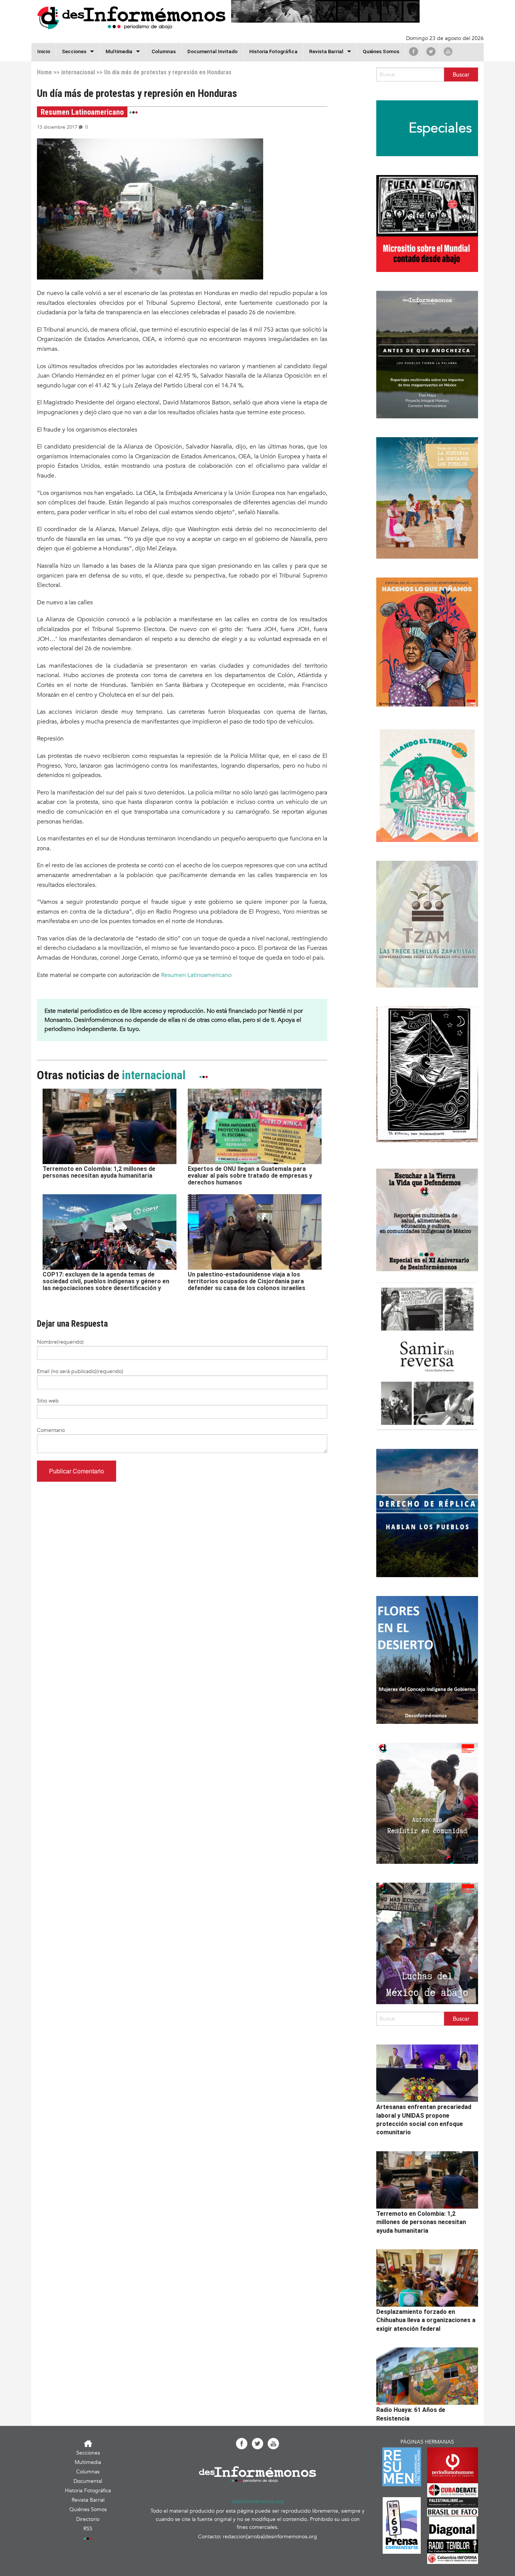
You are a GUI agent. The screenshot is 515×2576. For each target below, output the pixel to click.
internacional (78, 72)
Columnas (164, 51)
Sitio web (48, 1401)
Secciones (88, 2453)
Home (44, 72)
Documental (88, 2481)
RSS (88, 2529)
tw (431, 51)
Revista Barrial (326, 51)
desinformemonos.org (258, 2502)
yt (448, 51)
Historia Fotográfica (273, 51)
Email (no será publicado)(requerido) (80, 1371)
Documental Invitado (212, 51)
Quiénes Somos (381, 51)
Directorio (88, 2519)
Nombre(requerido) (60, 1342)
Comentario (51, 1430)
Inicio (44, 51)
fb (414, 51)
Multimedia (119, 51)
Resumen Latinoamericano (196, 975)
